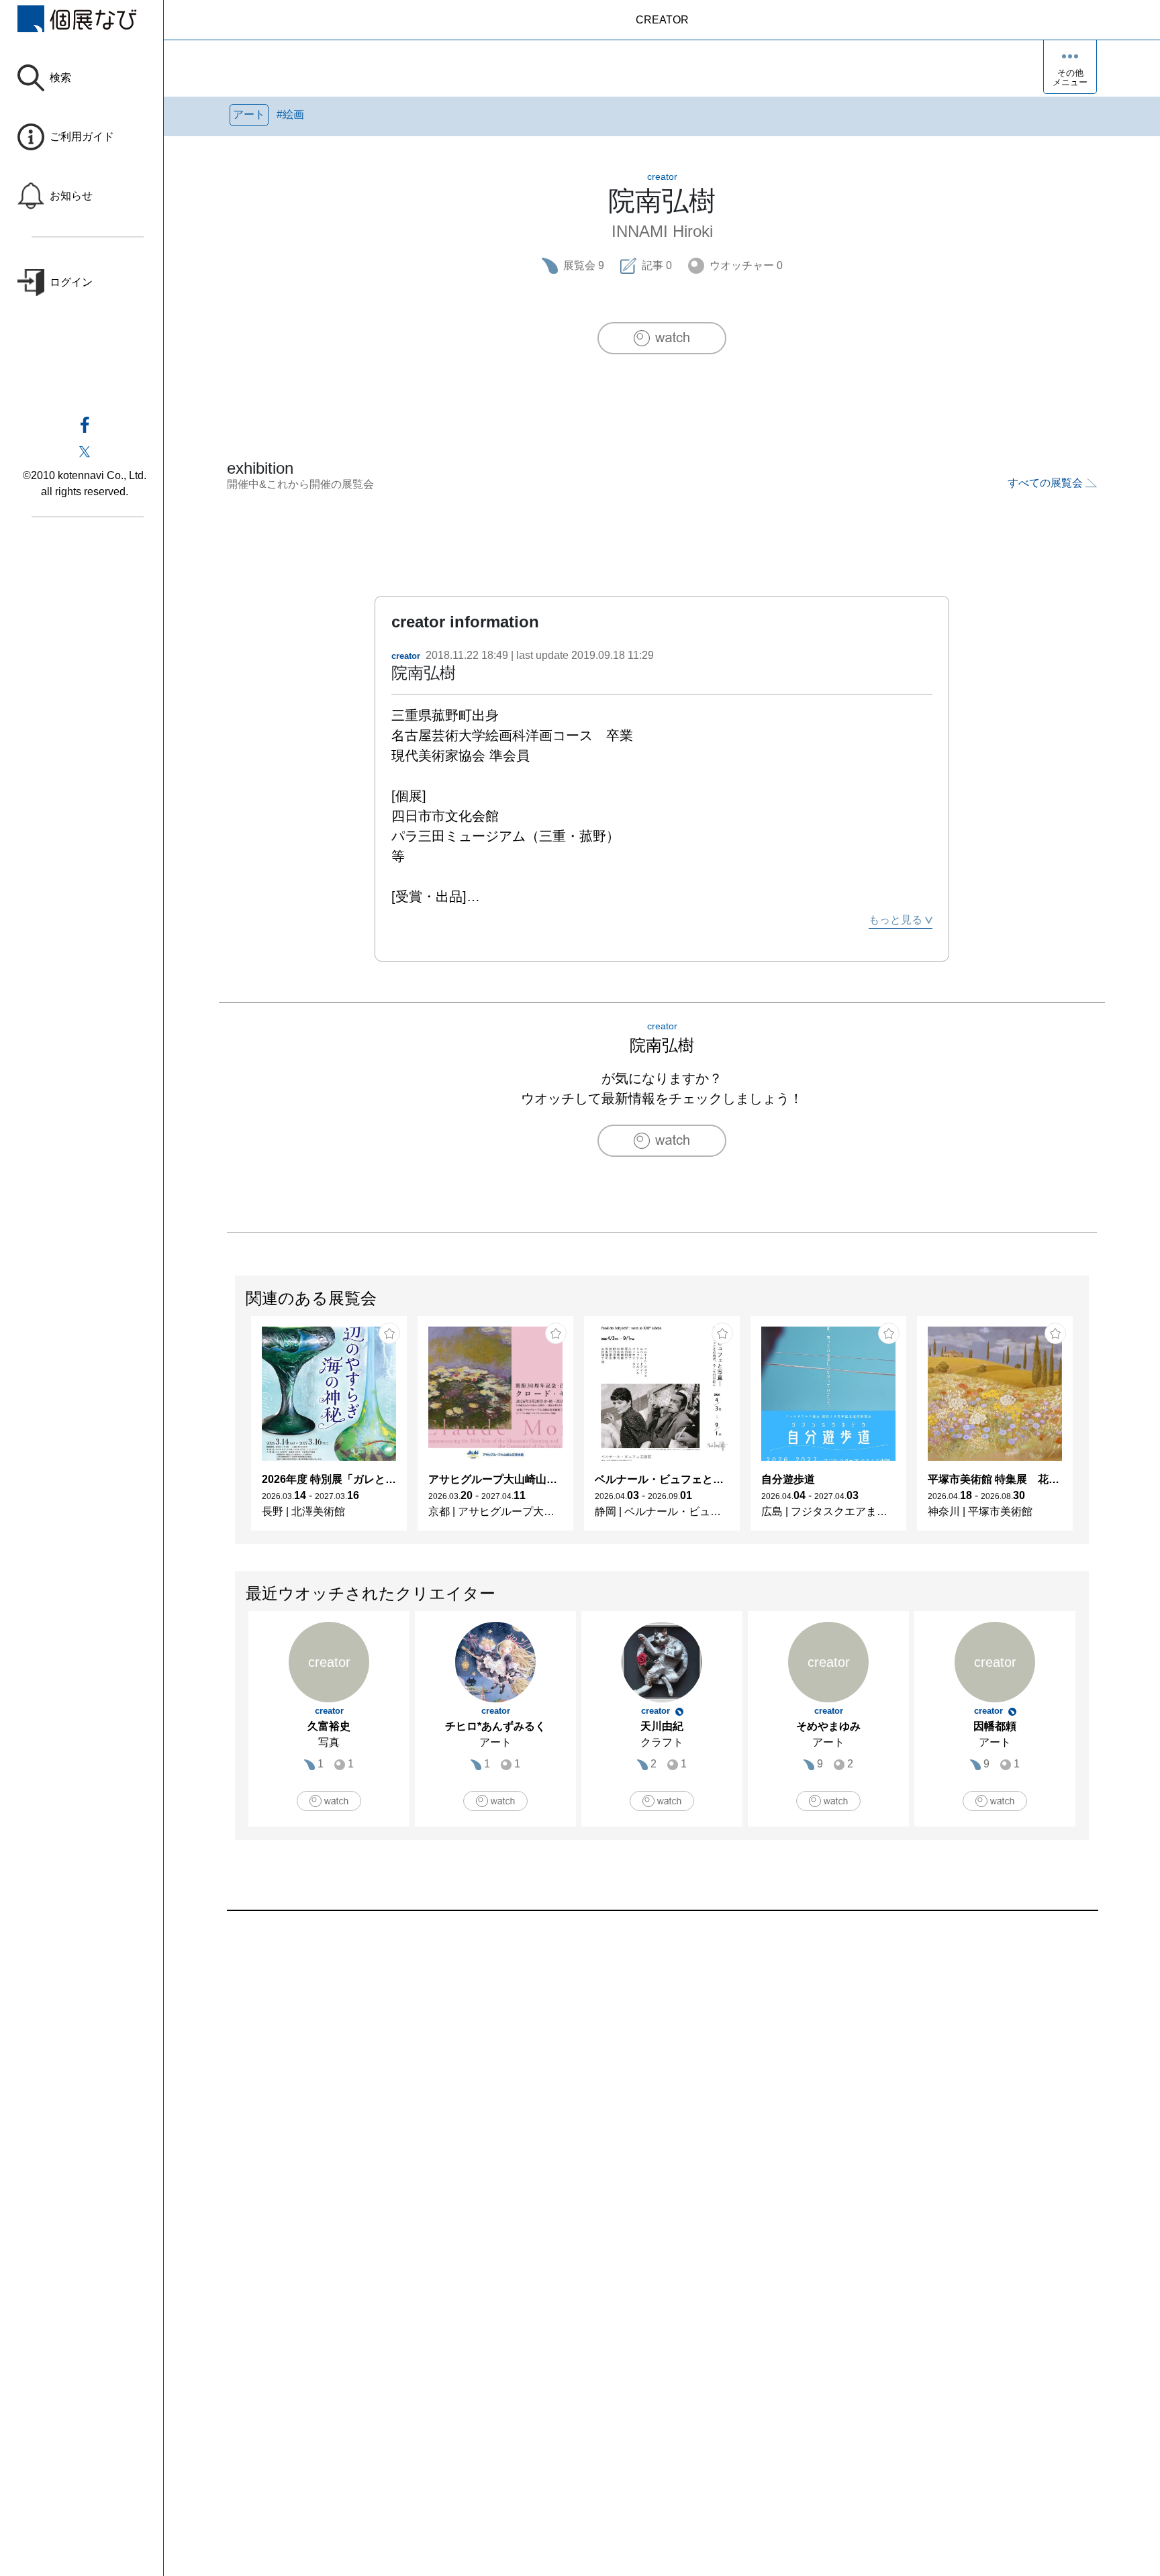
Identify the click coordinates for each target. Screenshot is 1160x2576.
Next (1088, 1430)
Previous (236, 1430)
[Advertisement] (630, 2063)
